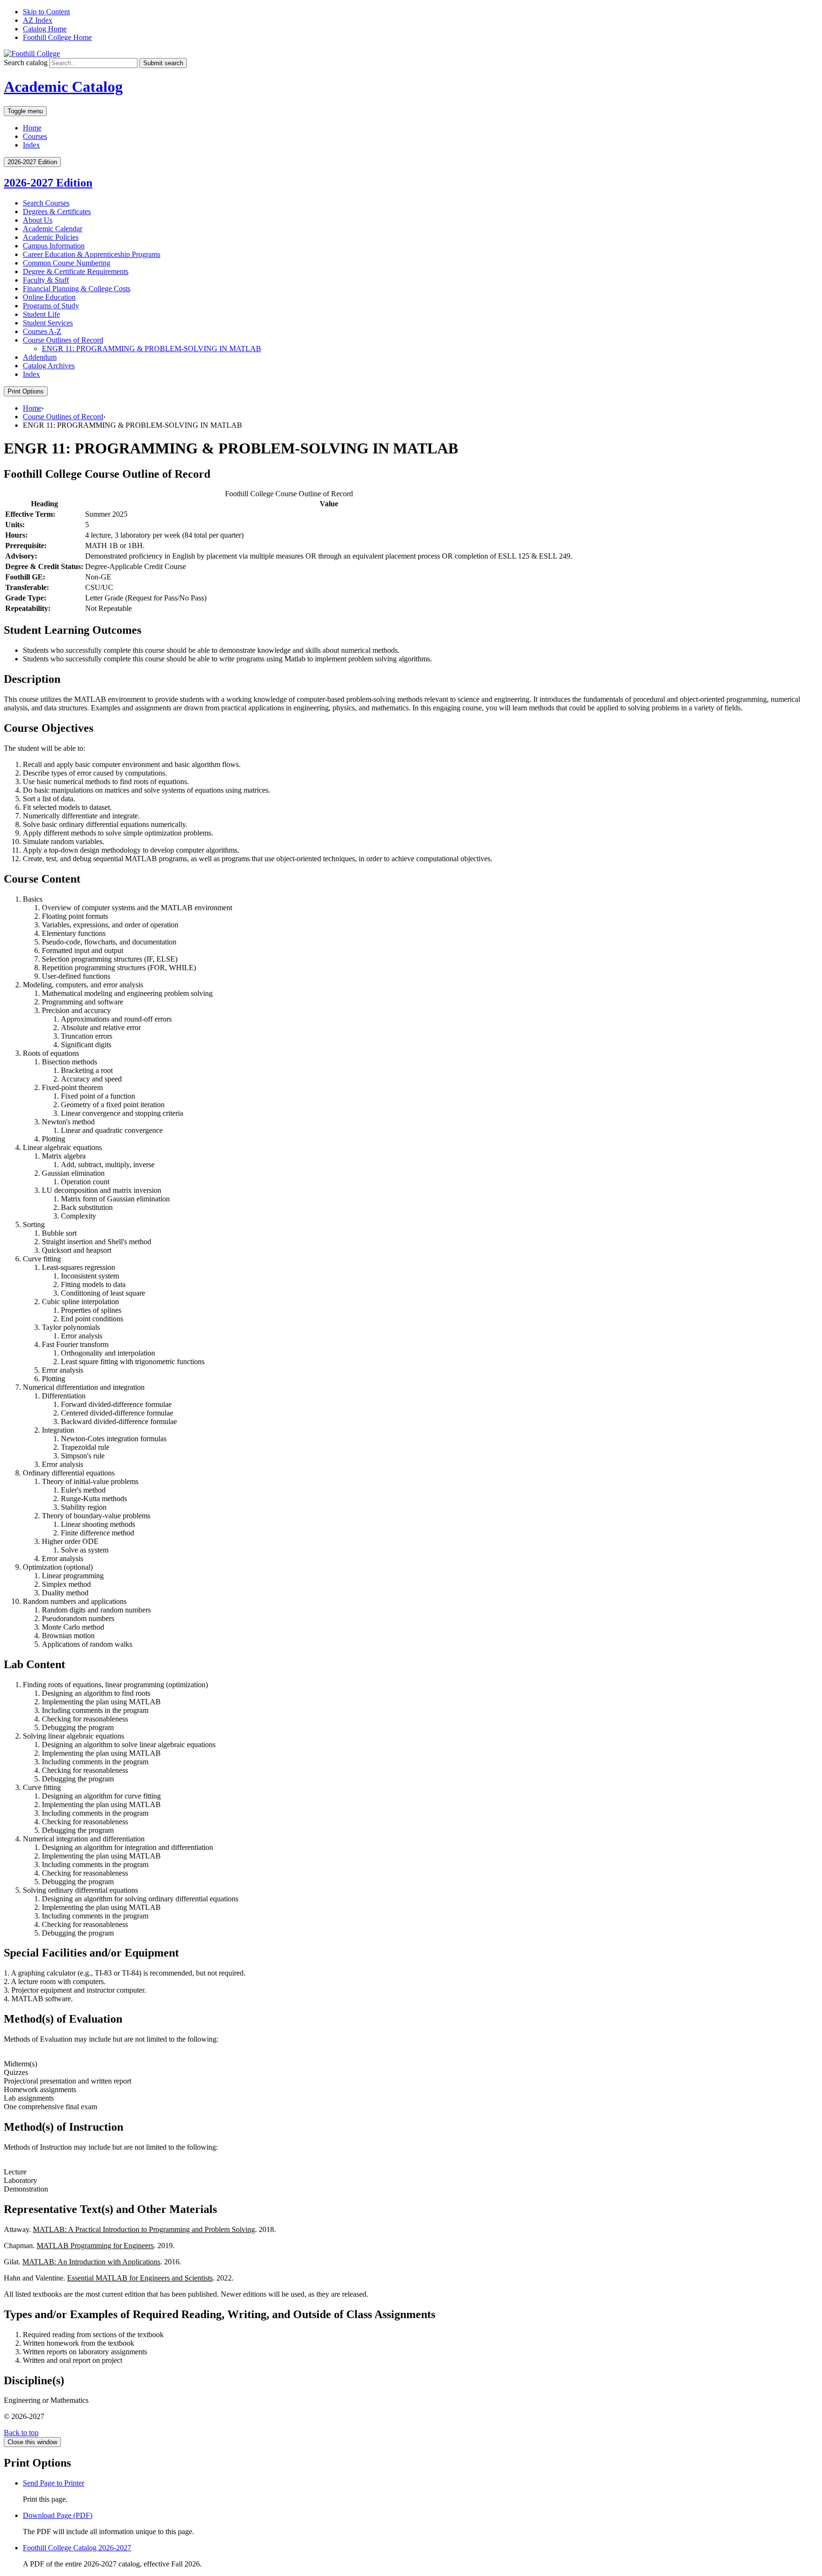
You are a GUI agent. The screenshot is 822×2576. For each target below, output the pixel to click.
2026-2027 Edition (48, 183)
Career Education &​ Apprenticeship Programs (92, 254)
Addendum (40, 357)
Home (32, 128)
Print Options (26, 391)
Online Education (49, 297)
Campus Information (54, 246)
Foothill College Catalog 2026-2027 (77, 2548)
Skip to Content (46, 12)
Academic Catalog (63, 87)
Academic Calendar (53, 229)
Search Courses (46, 203)
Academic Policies (51, 237)
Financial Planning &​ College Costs (77, 289)
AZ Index (38, 20)
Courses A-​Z (42, 331)
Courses (35, 136)
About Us (38, 220)
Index (31, 145)
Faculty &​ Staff (46, 280)
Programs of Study (51, 306)
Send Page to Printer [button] (54, 2483)
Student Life (41, 314)
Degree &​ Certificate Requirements (76, 271)
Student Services (48, 323)
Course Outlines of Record (63, 340)
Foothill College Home (57, 37)
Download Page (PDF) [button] (58, 2515)
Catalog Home (45, 29)
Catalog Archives (49, 366)
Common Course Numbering (67, 263)
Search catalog (26, 63)
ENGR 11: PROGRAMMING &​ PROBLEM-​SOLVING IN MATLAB (152, 349)
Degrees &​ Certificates (57, 211)
